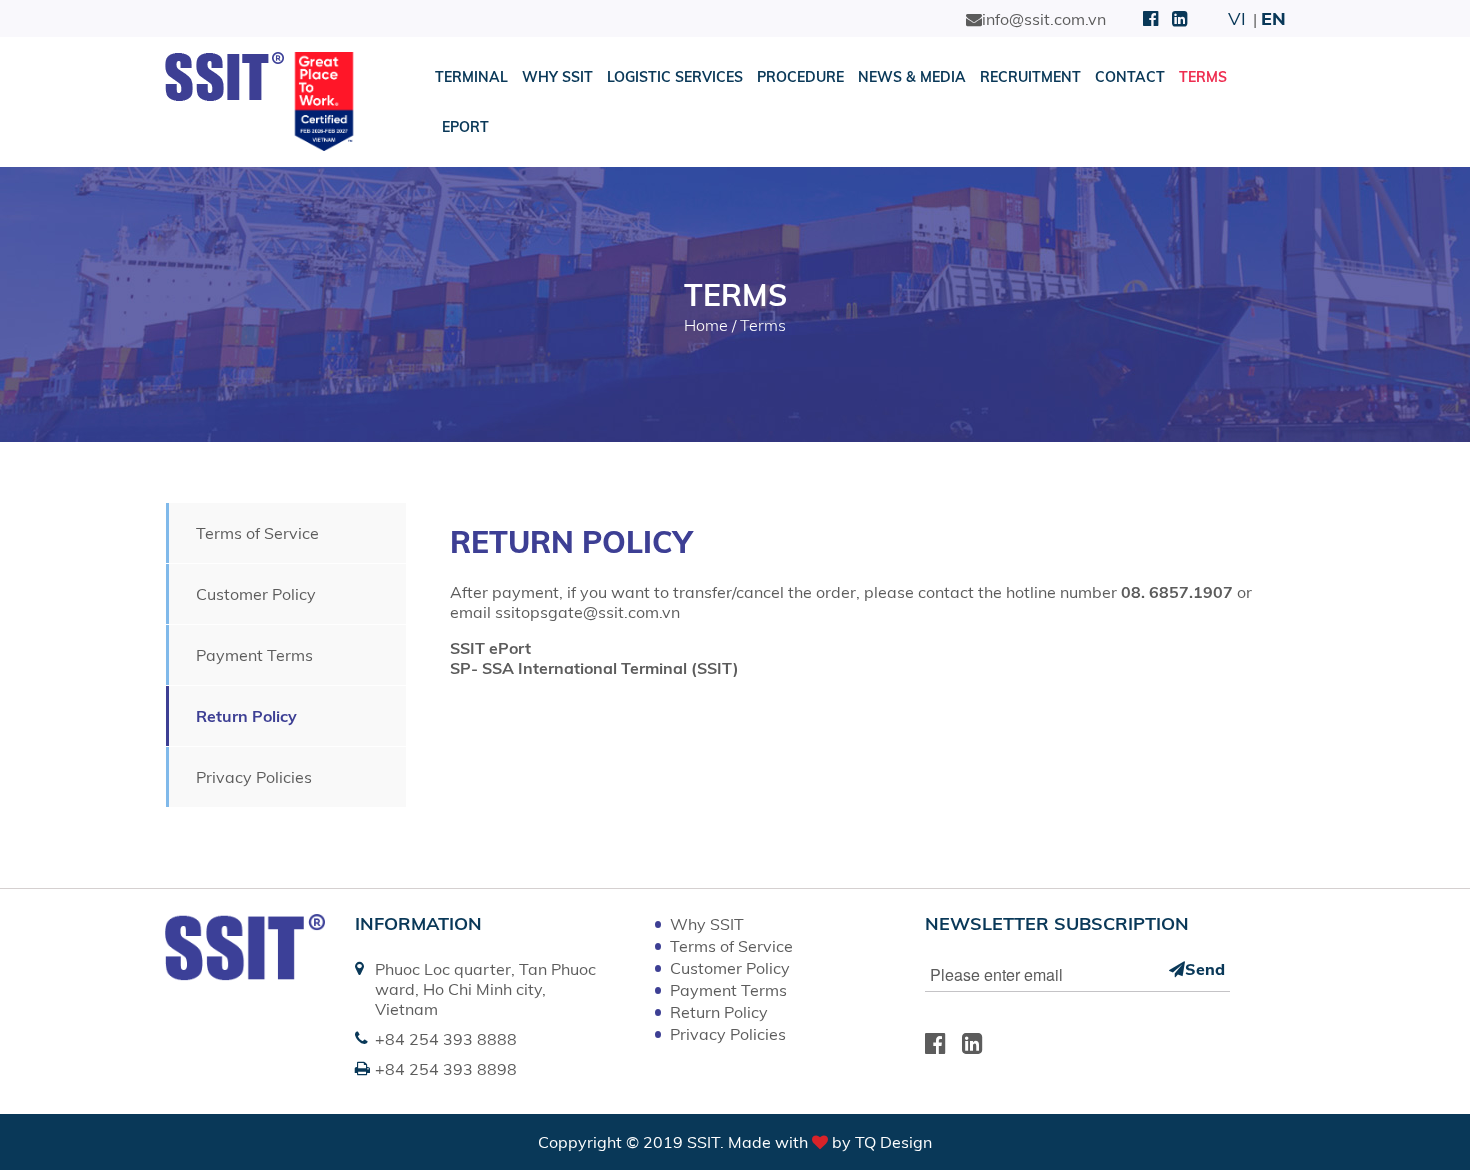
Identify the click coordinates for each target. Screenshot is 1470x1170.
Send (1205, 969)
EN (1273, 19)
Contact (1130, 77)
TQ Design (893, 1142)
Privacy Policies (254, 777)
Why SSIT (557, 77)
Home (706, 325)
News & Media (912, 77)
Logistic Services (675, 77)
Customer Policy (256, 594)
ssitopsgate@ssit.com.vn (587, 612)
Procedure (800, 77)
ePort (465, 127)
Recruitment (1030, 77)
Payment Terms (254, 655)
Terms (1203, 77)
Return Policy (246, 716)
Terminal (471, 77)
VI (1237, 19)
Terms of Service (257, 533)
